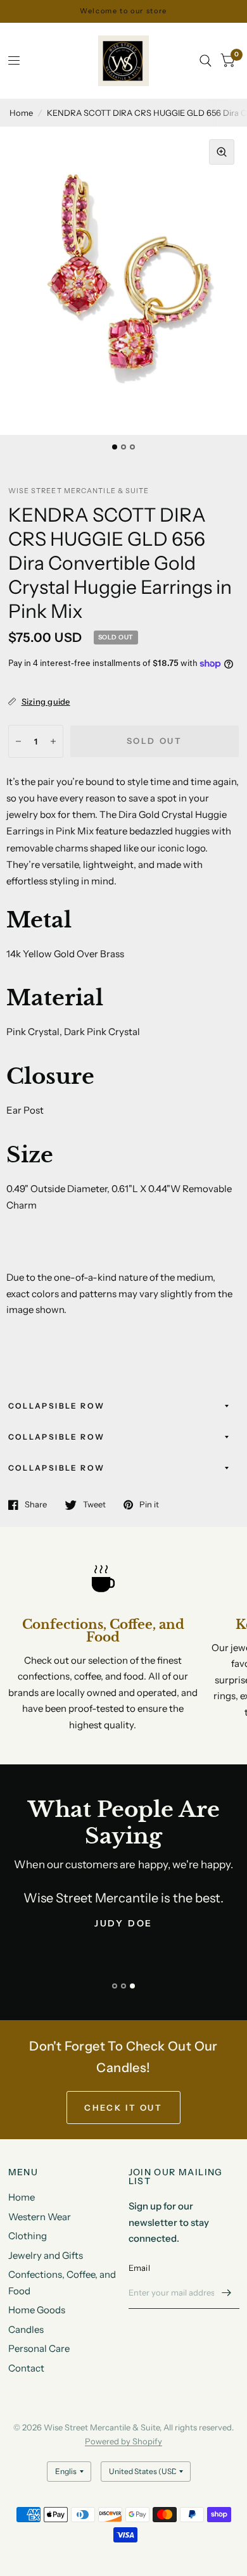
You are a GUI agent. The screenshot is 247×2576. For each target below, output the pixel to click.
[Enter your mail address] (227, 2292)
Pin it (149, 1505)
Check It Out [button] (123, 2108)
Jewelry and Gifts (46, 2255)
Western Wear (40, 2217)
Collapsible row (57, 1406)
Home (21, 113)
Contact (26, 2368)
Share (36, 1505)
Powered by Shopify (123, 2441)
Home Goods (37, 2310)
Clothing (28, 2236)
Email (139, 2268)
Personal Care (39, 2348)
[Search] (206, 61)
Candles (26, 2329)
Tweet (94, 1505)
